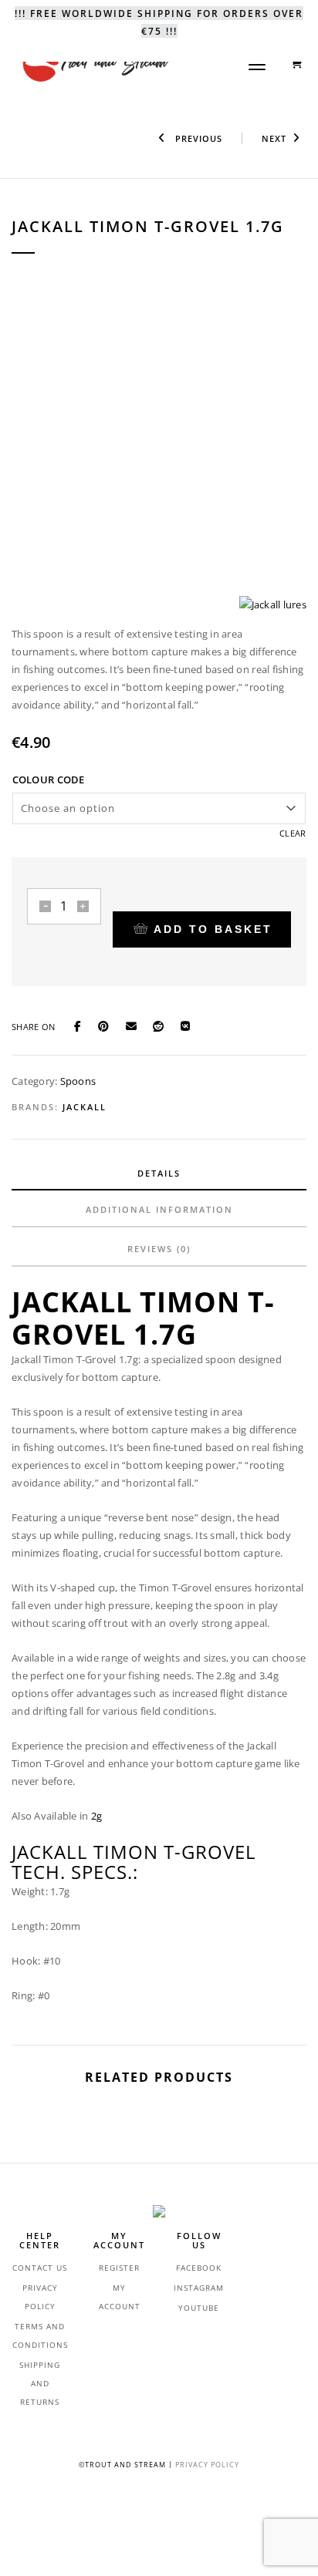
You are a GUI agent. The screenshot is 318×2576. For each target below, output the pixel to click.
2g (97, 1816)
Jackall (85, 1107)
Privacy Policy (207, 2465)
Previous (197, 138)
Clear (293, 833)
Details (159, 1173)
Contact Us (40, 2268)
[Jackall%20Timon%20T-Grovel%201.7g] (82, 1025)
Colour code (49, 780)
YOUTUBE (199, 2308)
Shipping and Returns (40, 2383)
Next (274, 138)
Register (119, 2268)
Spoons (78, 1081)
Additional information (159, 1209)
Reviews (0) (159, 1249)
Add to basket (213, 929)
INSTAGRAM (199, 2288)
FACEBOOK (199, 2268)
